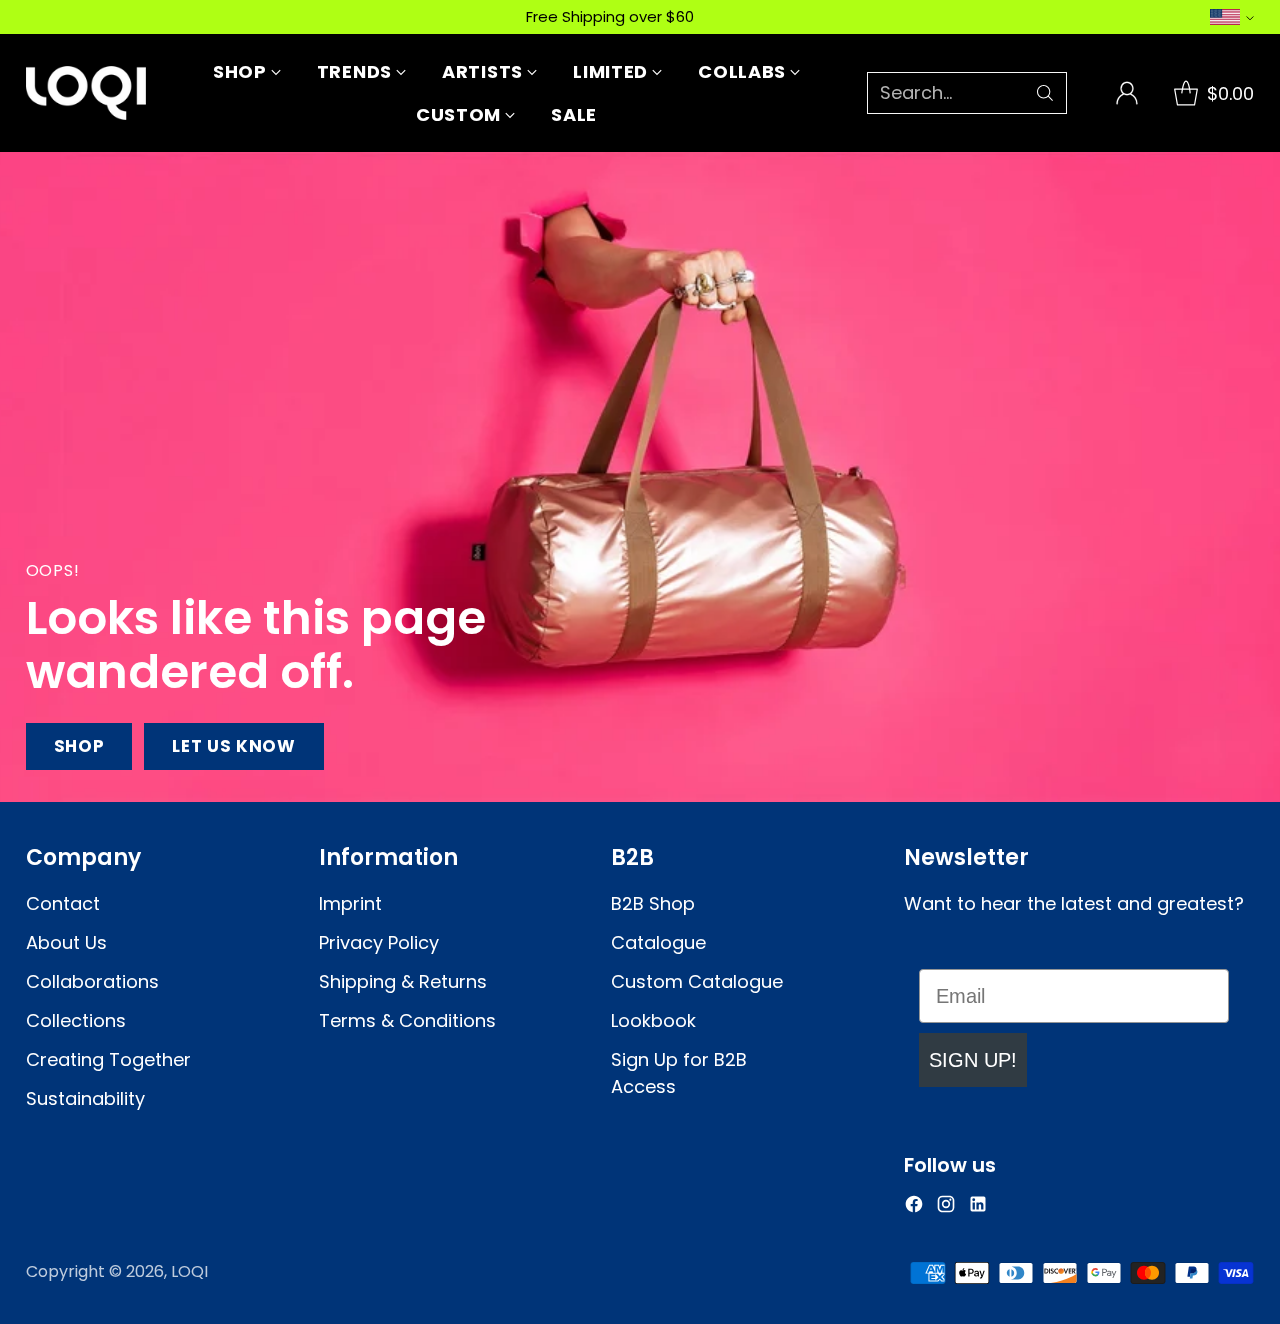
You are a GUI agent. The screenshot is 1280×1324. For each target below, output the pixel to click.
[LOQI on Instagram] (946, 1207)
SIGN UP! (973, 1060)
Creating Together (108, 1059)
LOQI (189, 1271)
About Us (66, 942)
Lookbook (653, 1020)
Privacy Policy (379, 942)
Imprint (350, 903)
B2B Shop (653, 903)
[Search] (1045, 93)
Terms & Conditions (407, 1020)
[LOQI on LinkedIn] (978, 1207)
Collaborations (92, 981)
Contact (63, 903)
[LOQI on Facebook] (914, 1207)
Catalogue (658, 942)
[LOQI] (86, 93)
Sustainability (85, 1098)
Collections (76, 1020)
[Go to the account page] (1127, 93)
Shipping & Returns (403, 981)
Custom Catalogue (697, 981)
